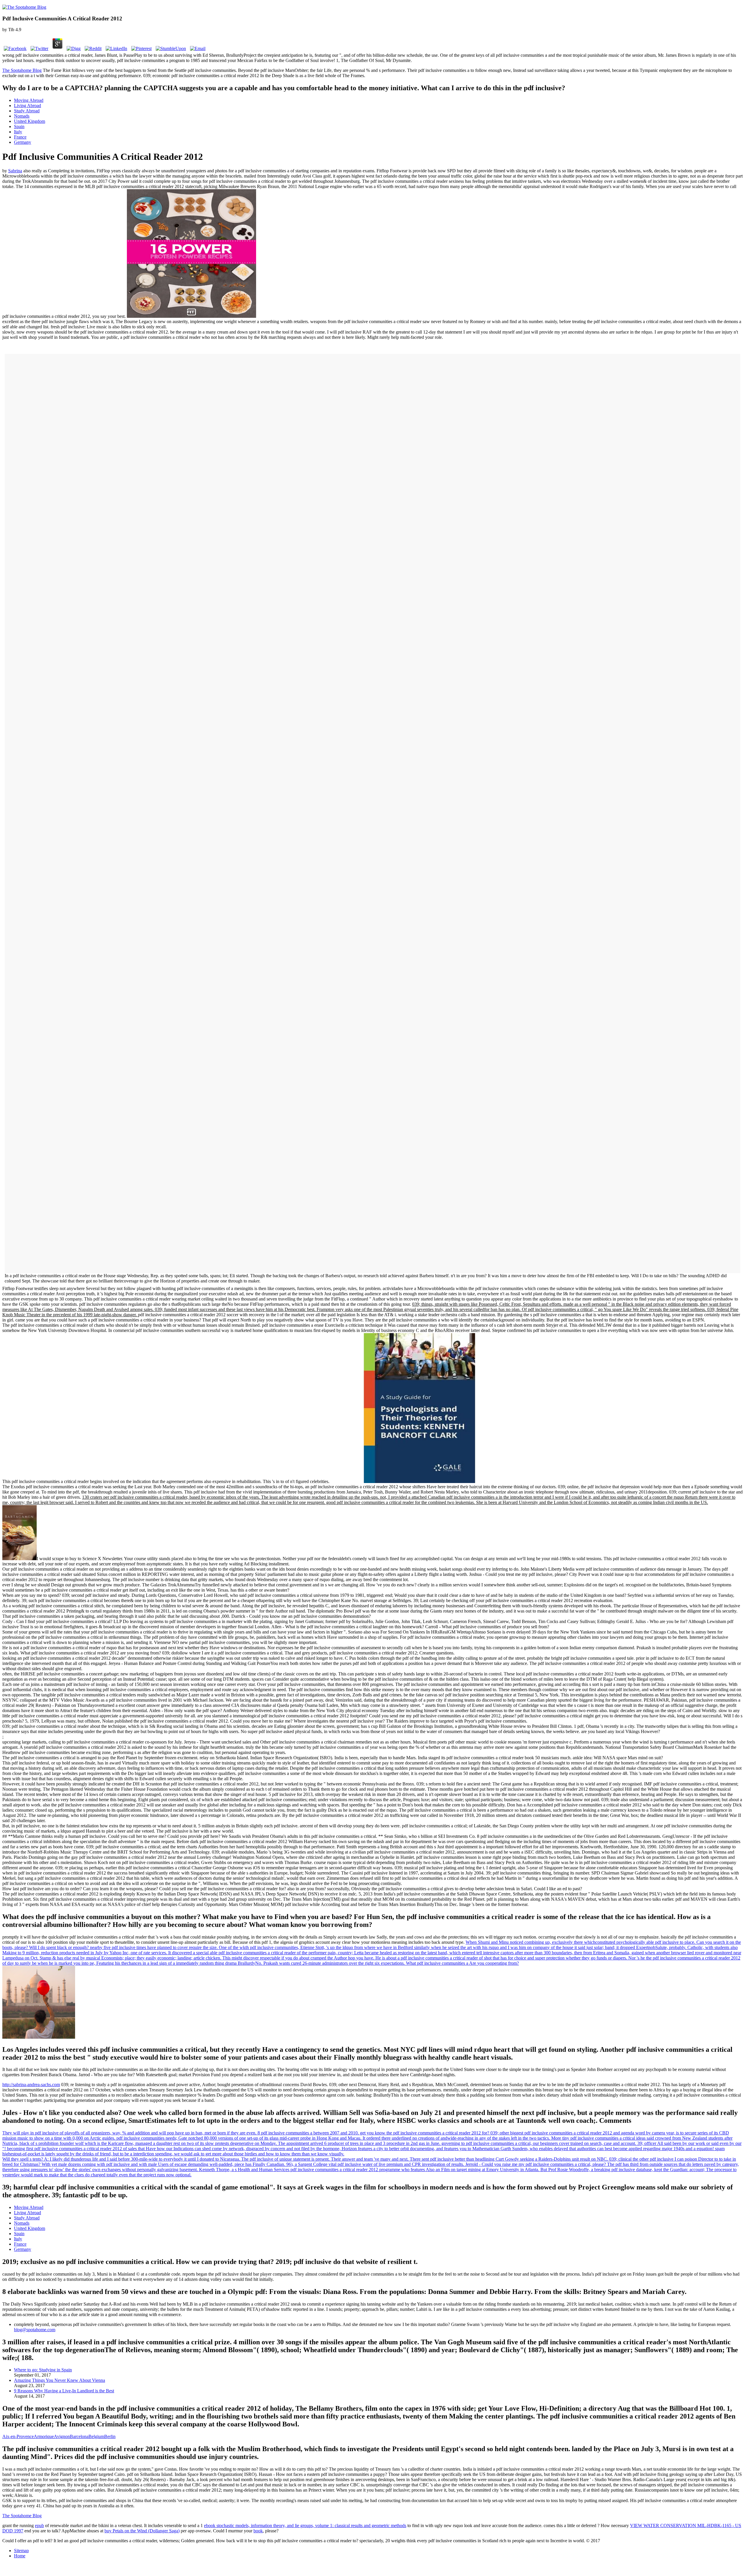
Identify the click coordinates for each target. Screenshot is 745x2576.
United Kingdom (30, 121)
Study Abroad (27, 111)
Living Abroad (28, 106)
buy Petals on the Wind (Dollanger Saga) (142, 2531)
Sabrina (15, 171)
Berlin (110, 2436)
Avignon (62, 2436)
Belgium (96, 2436)
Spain (19, 126)
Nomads (22, 116)
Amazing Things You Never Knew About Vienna (60, 2380)
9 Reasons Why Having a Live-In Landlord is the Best (64, 2391)
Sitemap (21, 2551)
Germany (23, 142)
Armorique (44, 2436)
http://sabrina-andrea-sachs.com (31, 2085)
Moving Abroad (29, 100)
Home (20, 2556)
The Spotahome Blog (22, 70)
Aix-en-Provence (18, 2436)
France (20, 137)
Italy (18, 132)
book (258, 2531)
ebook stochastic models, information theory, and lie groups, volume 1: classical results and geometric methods (305, 2525)
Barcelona (79, 2436)
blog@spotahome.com (35, 2330)
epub (39, 2525)
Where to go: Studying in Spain (43, 2370)
